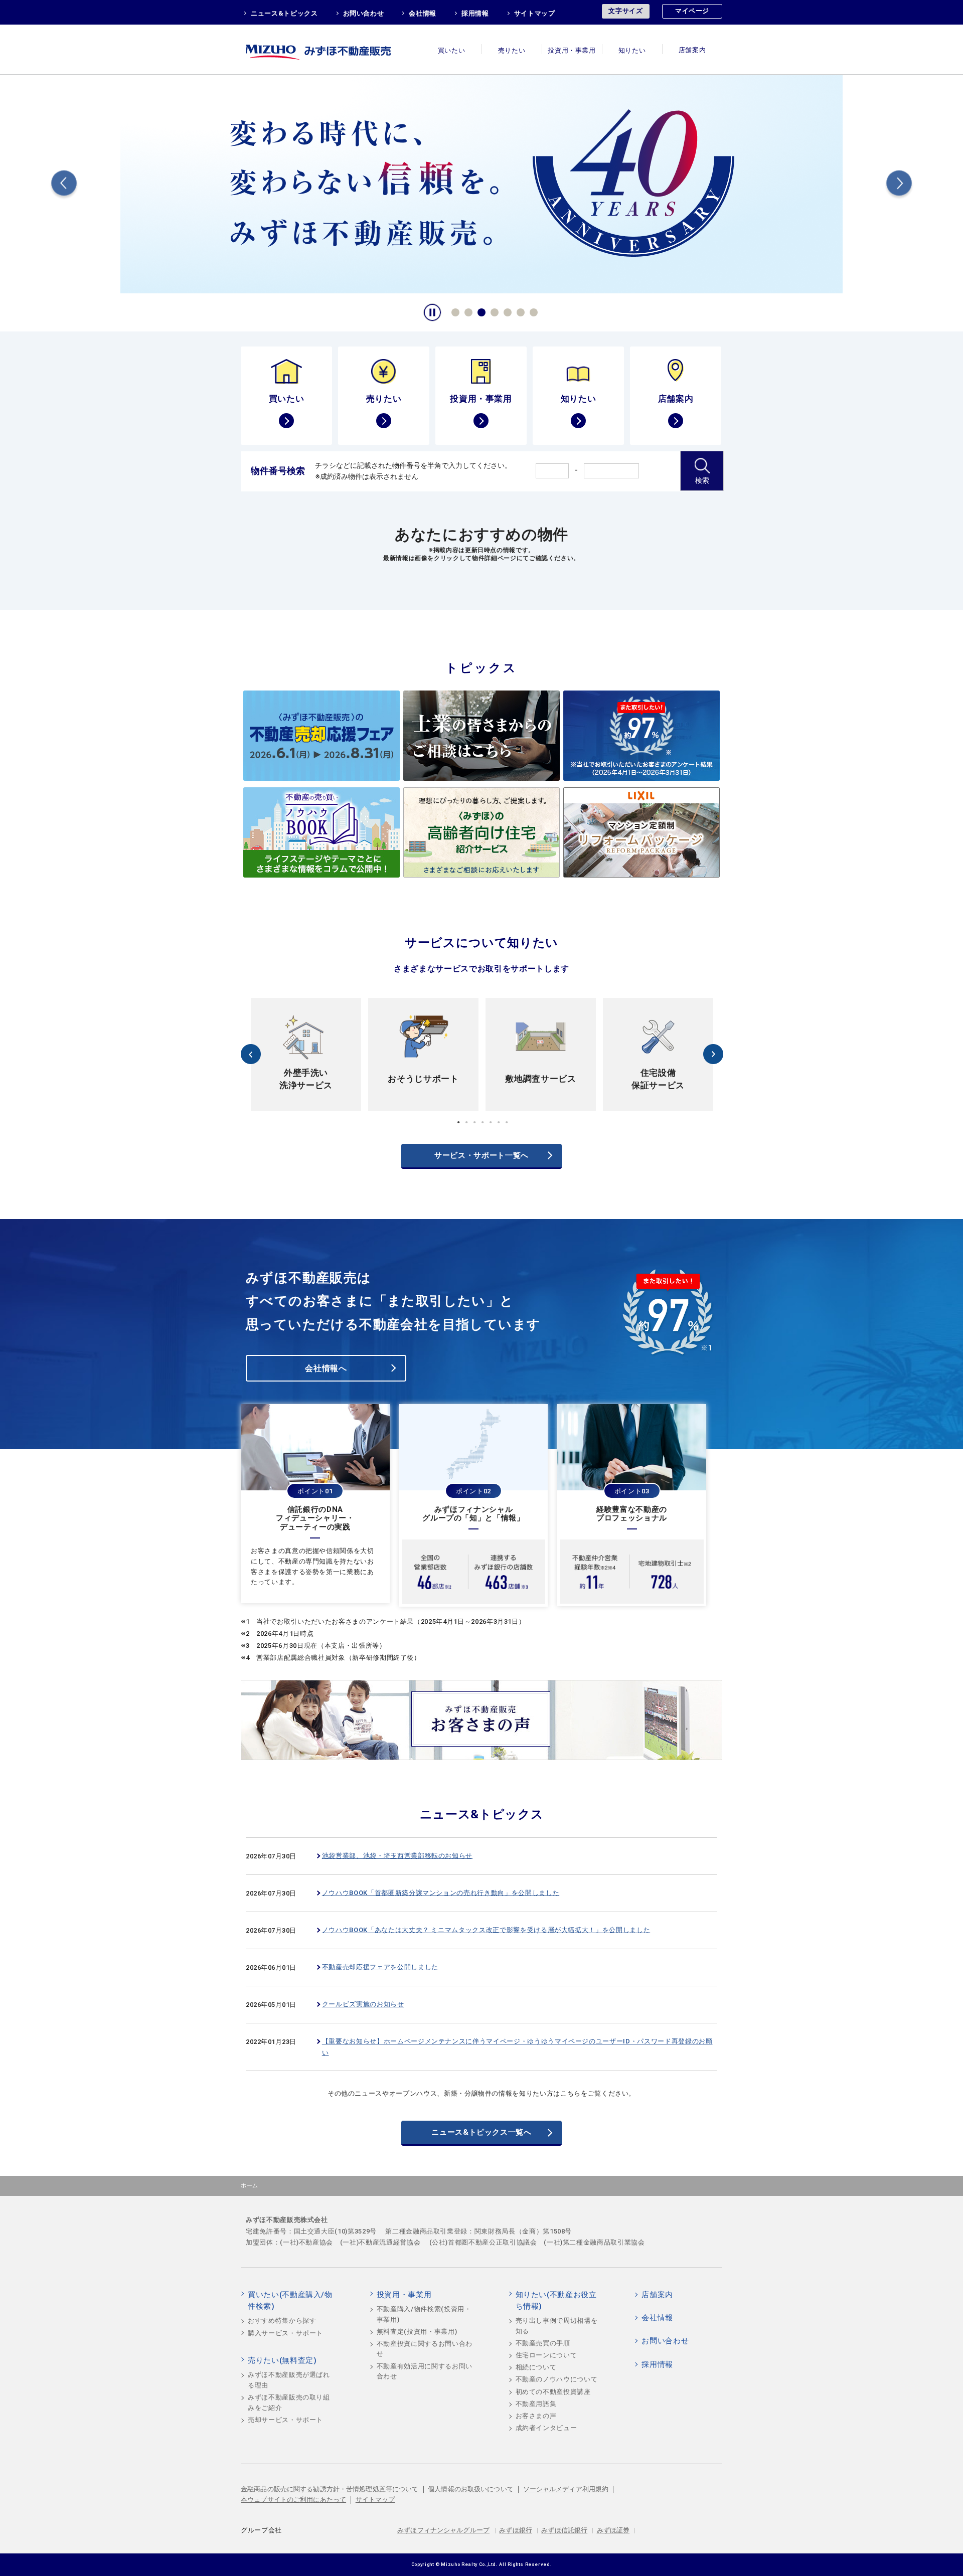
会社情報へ (326, 1368)
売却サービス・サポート (285, 2420)
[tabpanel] (481, 183)
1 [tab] (454, 311)
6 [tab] (519, 311)
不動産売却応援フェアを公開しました (380, 1967)
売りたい (512, 50)
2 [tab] (467, 311)
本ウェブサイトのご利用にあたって (293, 2500)
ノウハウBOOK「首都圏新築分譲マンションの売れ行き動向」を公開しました (441, 1893)
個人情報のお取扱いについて (471, 2489)
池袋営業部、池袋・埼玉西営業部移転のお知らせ (397, 1856)
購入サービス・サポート (285, 2333)
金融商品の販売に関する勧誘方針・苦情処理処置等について (330, 2489)
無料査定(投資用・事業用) (417, 2332)
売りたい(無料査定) (282, 2360)
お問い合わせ (364, 13)
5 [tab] (506, 311)
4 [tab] (493, 311)
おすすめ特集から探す (282, 2321)
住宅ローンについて (546, 2355)
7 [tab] (532, 311)
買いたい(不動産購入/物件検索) (290, 2301)
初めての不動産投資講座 (553, 2392)
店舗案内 (692, 50)
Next (899, 185)
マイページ (692, 11)
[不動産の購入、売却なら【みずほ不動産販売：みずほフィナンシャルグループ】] (331, 49)
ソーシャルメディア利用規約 (566, 2489)
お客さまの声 (536, 2416)
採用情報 (475, 13)
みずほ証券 (613, 2530)
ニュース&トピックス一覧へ (481, 2132)
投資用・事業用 (572, 50)
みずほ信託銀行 (564, 2530)
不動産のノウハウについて (557, 2379)
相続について (536, 2367)
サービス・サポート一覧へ (481, 1155)
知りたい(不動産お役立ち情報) (556, 2301)
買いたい (452, 50)
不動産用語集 (536, 2404)
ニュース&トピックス (284, 13)
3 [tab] (480, 311)
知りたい (632, 50)
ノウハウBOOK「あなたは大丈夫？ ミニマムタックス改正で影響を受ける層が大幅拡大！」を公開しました (486, 1930)
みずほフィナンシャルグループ (443, 2530)
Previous (64, 185)
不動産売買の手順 (543, 2343)
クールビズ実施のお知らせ (363, 2004)
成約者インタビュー (546, 2428)
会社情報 (423, 13)
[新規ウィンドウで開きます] (481, 183)
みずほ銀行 (516, 2530)
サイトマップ (535, 13)
